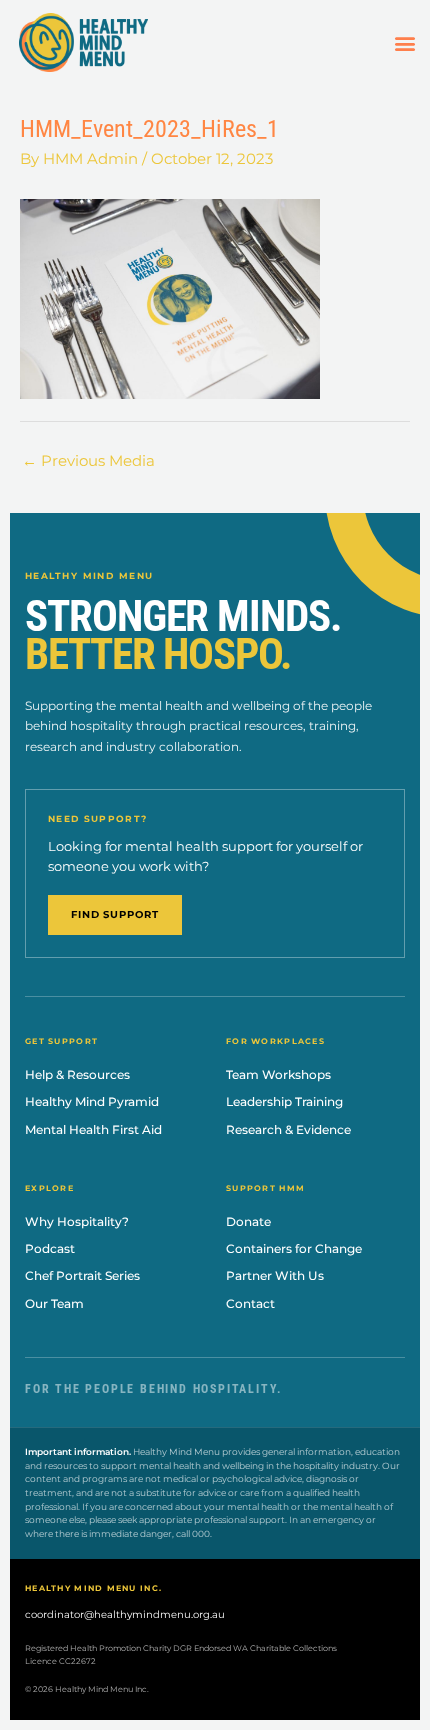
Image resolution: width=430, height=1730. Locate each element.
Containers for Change (294, 1248)
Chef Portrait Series (82, 1275)
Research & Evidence (288, 1129)
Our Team (54, 1303)
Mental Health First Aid (93, 1129)
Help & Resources (77, 1074)
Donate (248, 1221)
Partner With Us (275, 1275)
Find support (115, 914)
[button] (404, 42)
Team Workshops (278, 1074)
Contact (250, 1303)
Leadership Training (284, 1101)
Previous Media (88, 461)
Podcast (50, 1248)
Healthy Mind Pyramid (92, 1101)
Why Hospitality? (77, 1221)
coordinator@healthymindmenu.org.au (125, 1614)
